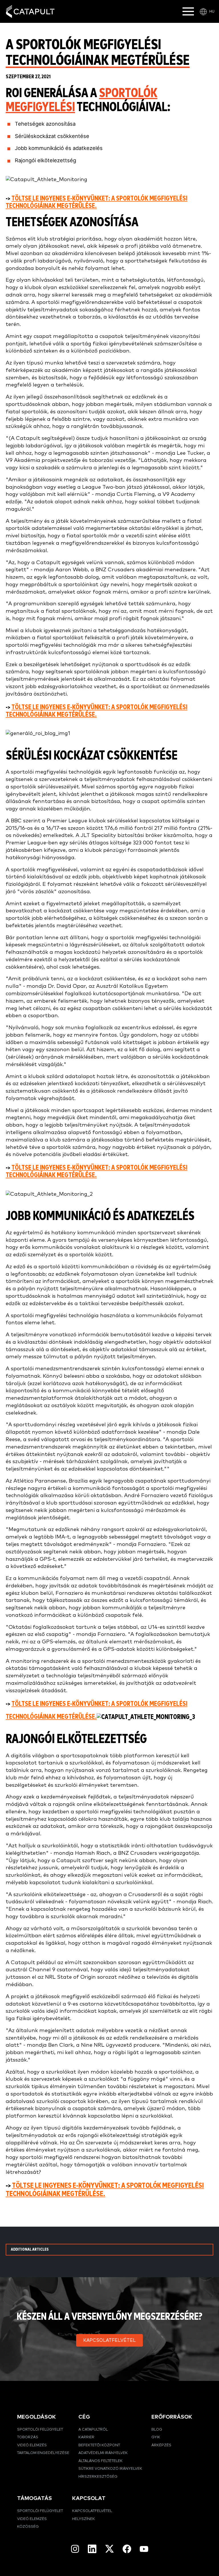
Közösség (28, 2527)
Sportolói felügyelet (40, 2430)
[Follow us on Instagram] (75, 2549)
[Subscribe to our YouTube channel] (144, 2549)
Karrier (86, 2437)
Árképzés (161, 2445)
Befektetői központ (99, 2445)
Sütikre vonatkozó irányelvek (110, 2469)
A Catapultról (93, 2430)
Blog (157, 2430)
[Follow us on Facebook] (127, 2549)
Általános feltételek (101, 2461)
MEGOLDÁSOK (36, 2417)
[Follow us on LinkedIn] (92, 2549)
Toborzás (28, 2437)
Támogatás (35, 2498)
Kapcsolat (89, 2498)
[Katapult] (30, 12)
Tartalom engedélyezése (43, 2453)
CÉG (84, 2417)
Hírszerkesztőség (98, 2477)
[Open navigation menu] (188, 11)
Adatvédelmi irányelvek (103, 2453)
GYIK (156, 2437)
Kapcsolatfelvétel (92, 2511)
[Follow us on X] (109, 2549)
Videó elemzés (32, 2445)
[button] (109, 2340)
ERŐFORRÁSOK (172, 2417)
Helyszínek (84, 2519)
